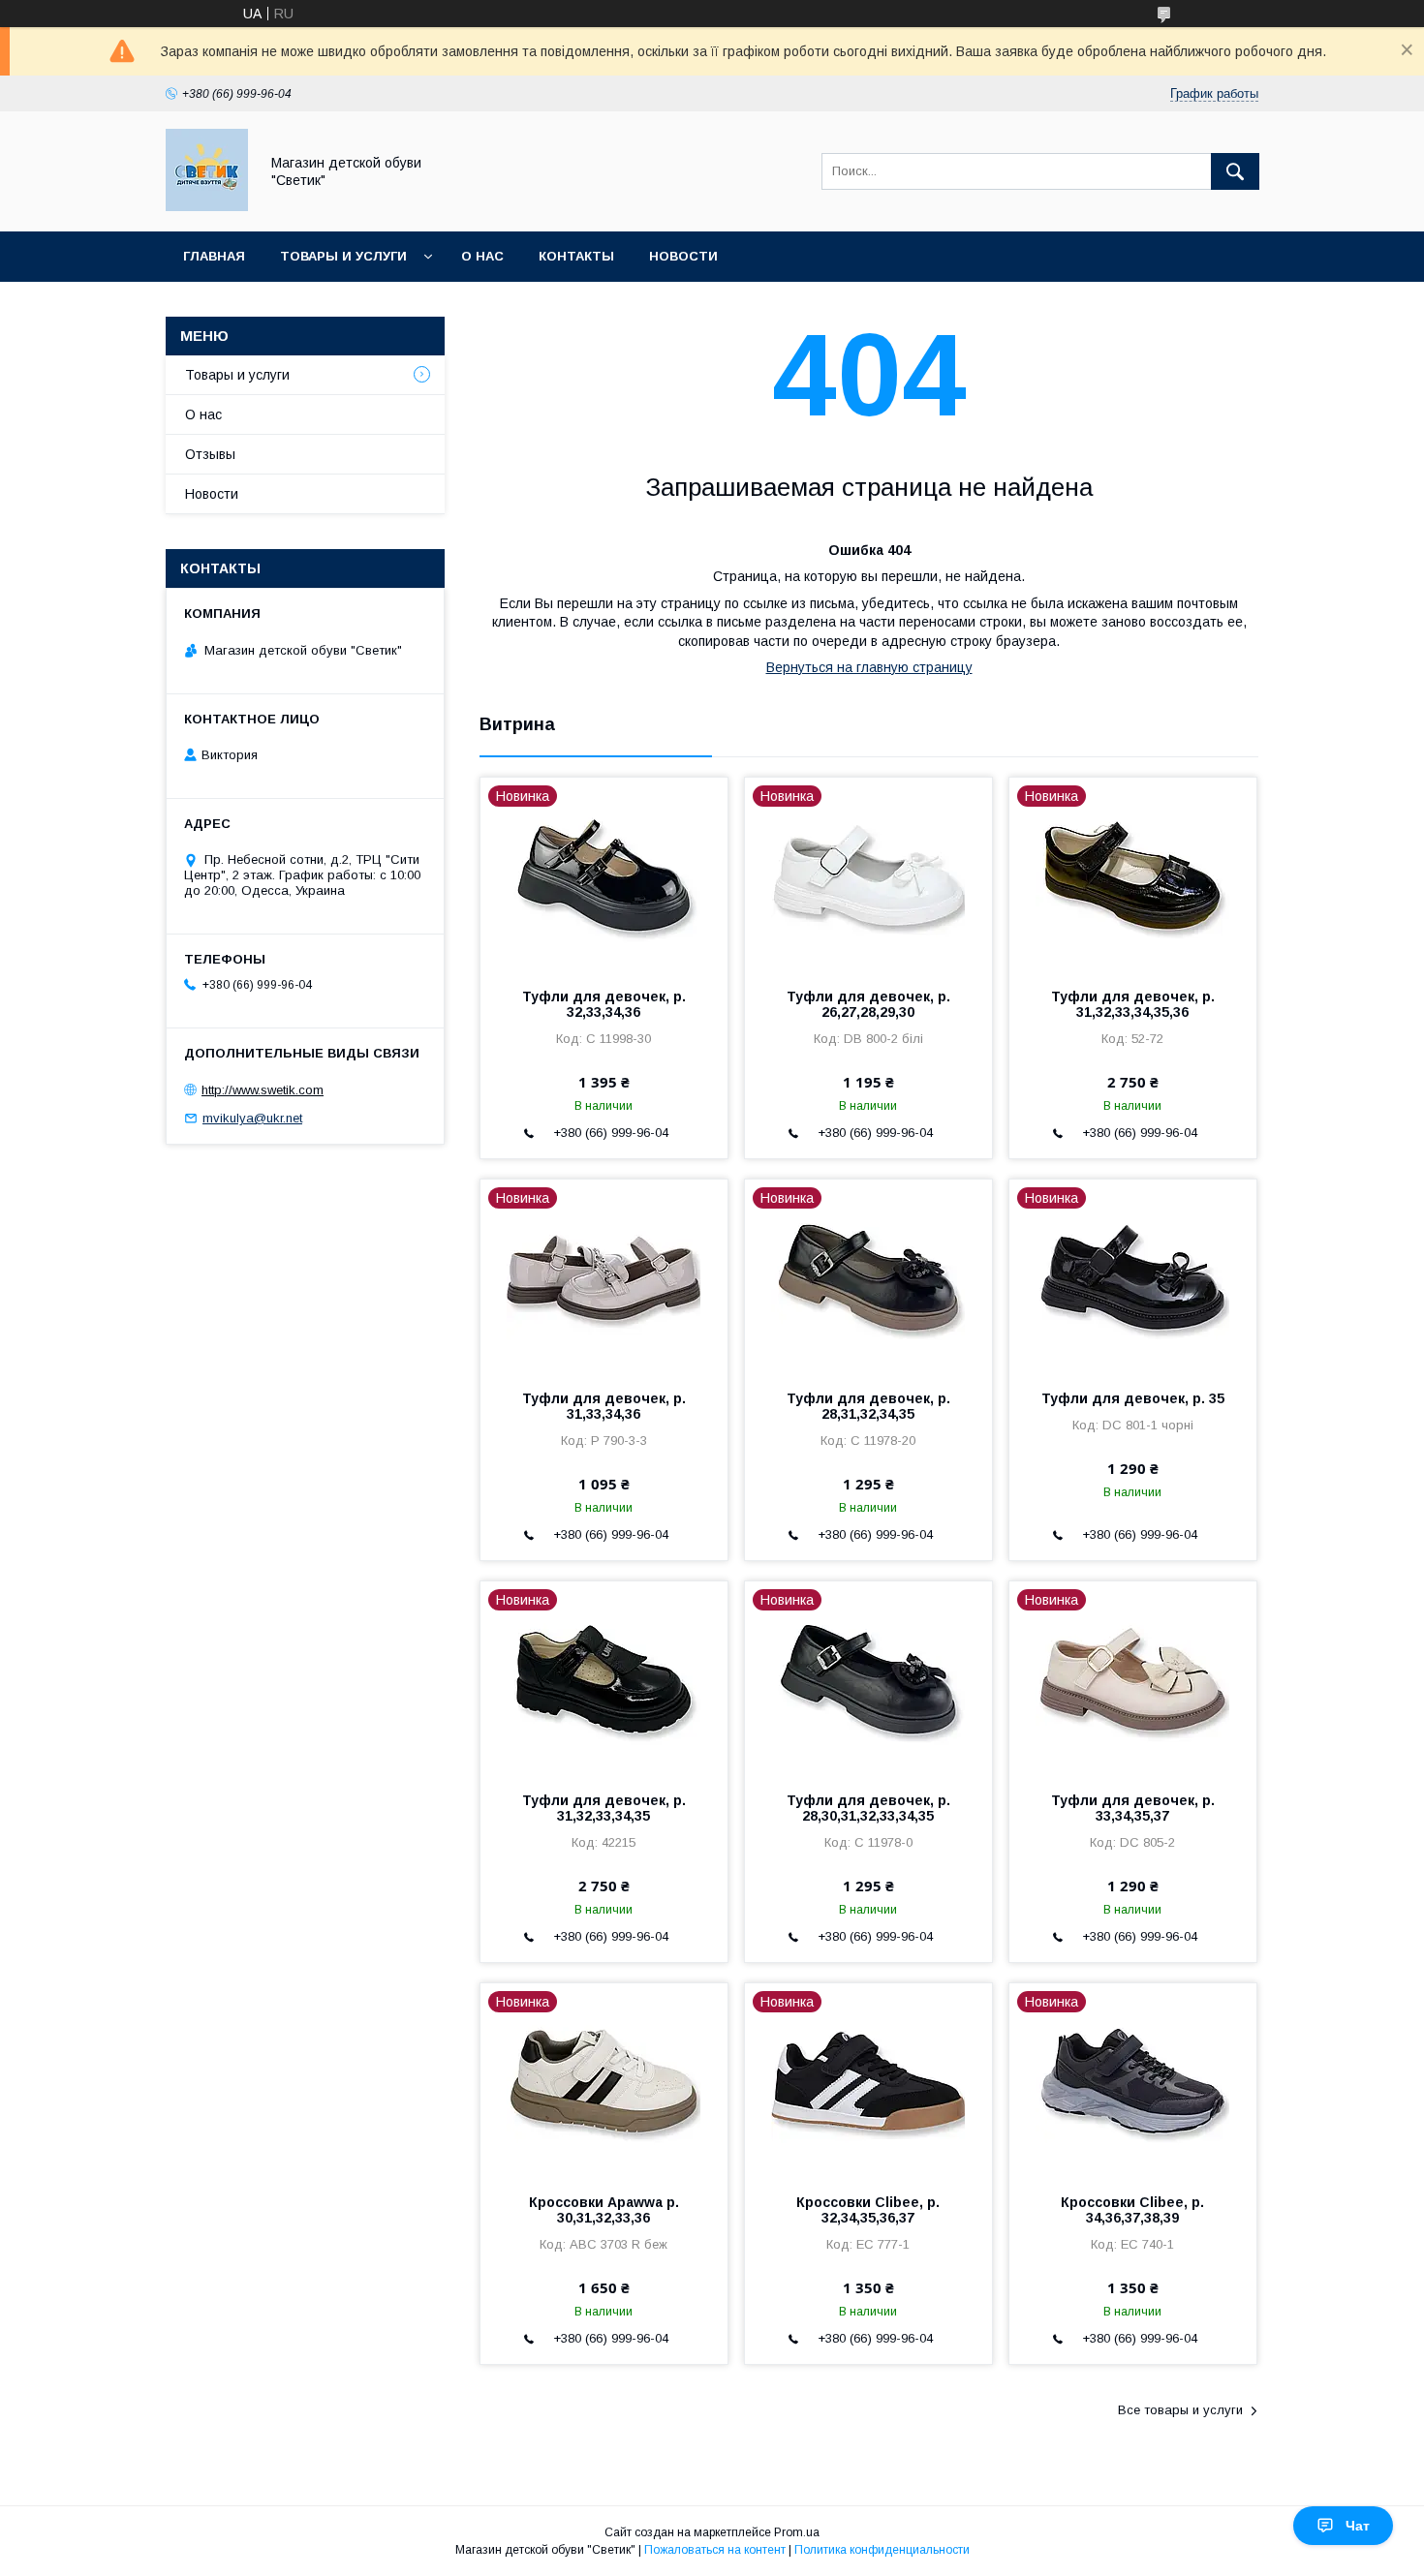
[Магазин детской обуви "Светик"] (207, 206)
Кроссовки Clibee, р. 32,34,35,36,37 (868, 2210)
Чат (1358, 2526)
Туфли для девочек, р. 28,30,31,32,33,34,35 (868, 1808)
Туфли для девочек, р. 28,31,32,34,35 (868, 1406)
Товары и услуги (343, 256)
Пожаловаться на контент (715, 2550)
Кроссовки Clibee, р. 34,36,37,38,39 (1132, 2210)
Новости (683, 256)
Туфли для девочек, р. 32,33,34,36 (604, 1004)
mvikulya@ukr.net (252, 1118)
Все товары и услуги (1180, 2410)
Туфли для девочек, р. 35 (1133, 1398)
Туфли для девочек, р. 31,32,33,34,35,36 (1133, 1004)
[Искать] (1235, 171)
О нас (482, 256)
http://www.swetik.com (263, 1090)
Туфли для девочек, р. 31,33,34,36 (604, 1406)
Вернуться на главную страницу (869, 667)
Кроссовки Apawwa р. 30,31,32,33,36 (604, 2210)
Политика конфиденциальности (882, 2550)
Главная (214, 256)
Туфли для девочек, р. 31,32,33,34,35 (604, 1808)
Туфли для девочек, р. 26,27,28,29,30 (868, 1004)
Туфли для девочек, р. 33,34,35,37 (1133, 1808)
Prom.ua (797, 2532)
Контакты (576, 256)
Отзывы (210, 454)
